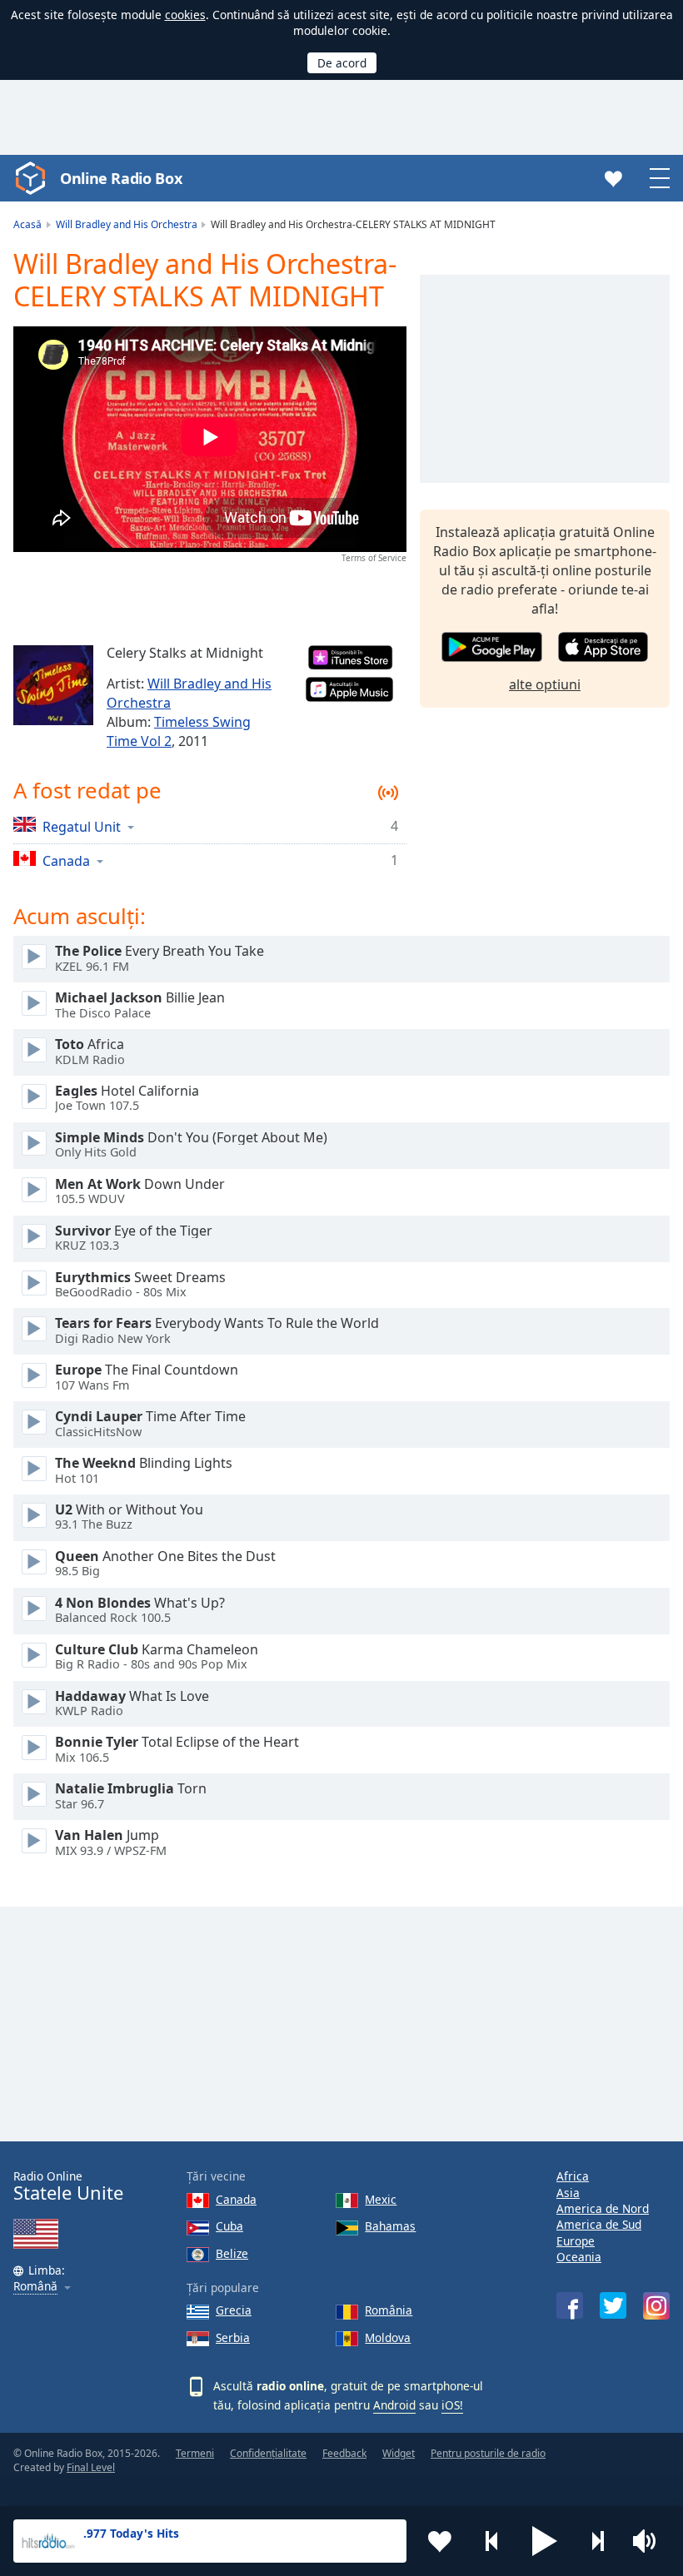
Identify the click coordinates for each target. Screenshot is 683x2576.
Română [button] (35, 2287)
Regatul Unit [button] (82, 826)
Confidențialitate (268, 2453)
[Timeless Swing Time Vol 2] (53, 685)
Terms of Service (374, 558)
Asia (568, 2193)
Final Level (91, 2467)
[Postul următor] (597, 2541)
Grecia (234, 2310)
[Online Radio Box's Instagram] (656, 2306)
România (389, 2310)
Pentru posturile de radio (488, 2453)
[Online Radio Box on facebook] (570, 2305)
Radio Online (68, 2186)
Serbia (233, 2337)
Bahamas (390, 2226)
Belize (232, 2253)
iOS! (452, 2405)
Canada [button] (66, 860)
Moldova (388, 2337)
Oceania (579, 2257)
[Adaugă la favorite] (440, 2541)
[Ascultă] (34, 957)
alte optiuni (545, 684)
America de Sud (599, 2224)
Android (394, 2405)
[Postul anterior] (492, 2541)
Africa (573, 2176)
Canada (236, 2199)
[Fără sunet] (650, 2541)
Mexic (381, 2199)
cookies (185, 15)
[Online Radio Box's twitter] (613, 2305)
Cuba (229, 2226)
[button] (545, 2541)
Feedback (344, 2453)
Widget (399, 2453)
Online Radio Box (121, 178)
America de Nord (603, 2208)
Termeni (195, 2453)
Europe (576, 2241)
